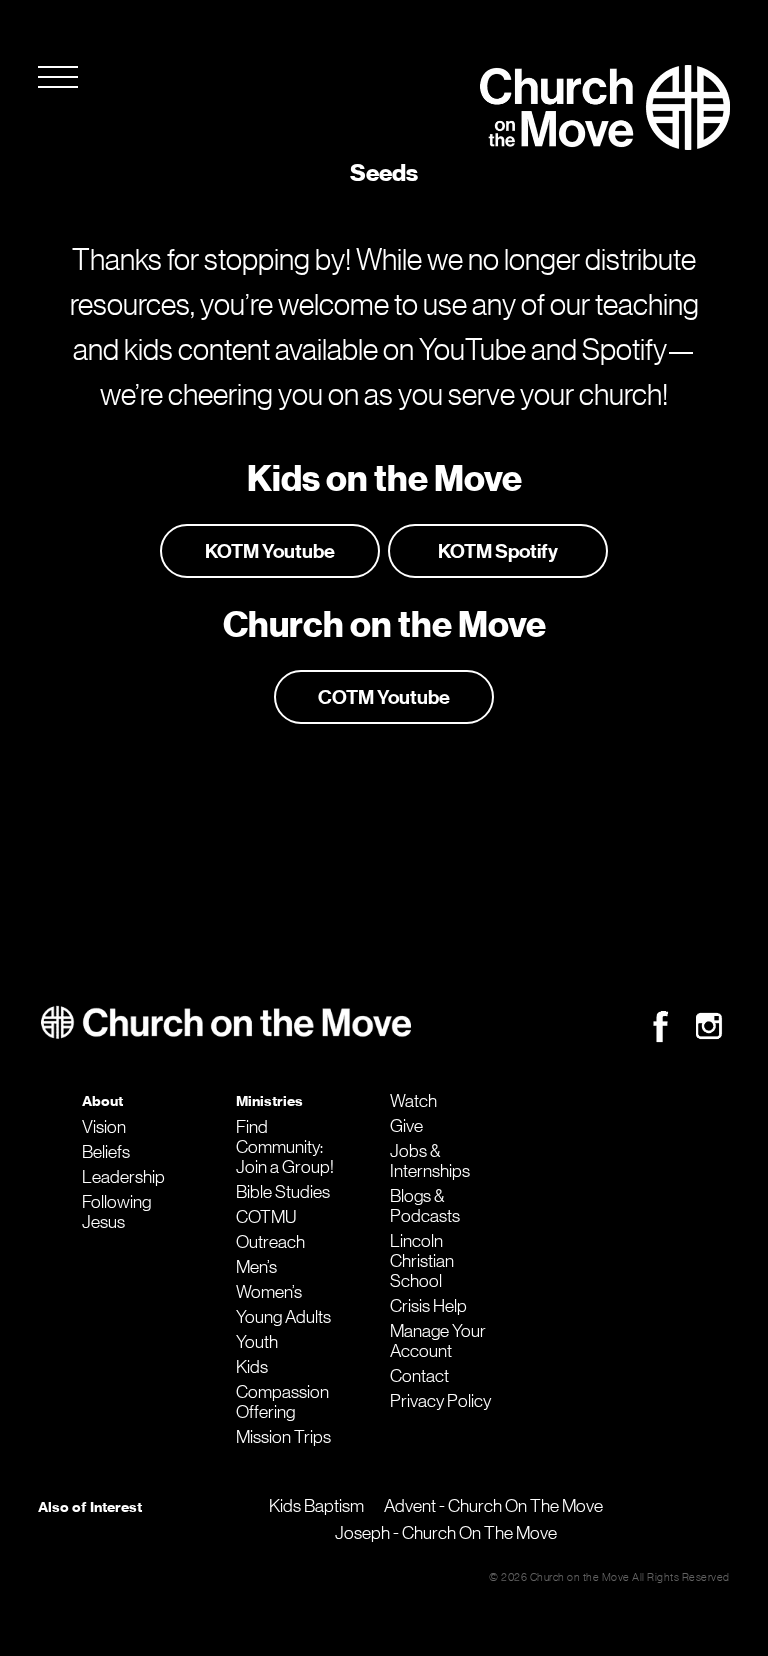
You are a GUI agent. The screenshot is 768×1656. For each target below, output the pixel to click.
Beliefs (106, 1152)
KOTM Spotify (498, 551)
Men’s (256, 1267)
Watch (413, 1101)
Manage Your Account (438, 1341)
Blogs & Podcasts (425, 1206)
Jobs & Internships (430, 1161)
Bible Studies (283, 1192)
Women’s (269, 1292)
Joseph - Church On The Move (446, 1533)
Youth (257, 1342)
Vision (104, 1127)
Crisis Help (428, 1306)
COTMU (266, 1217)
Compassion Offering (282, 1402)
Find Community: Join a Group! (285, 1147)
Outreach (270, 1242)
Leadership (123, 1177)
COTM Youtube (384, 697)
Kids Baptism (316, 1506)
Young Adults (283, 1317)
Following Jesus (116, 1212)
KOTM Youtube (270, 551)
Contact (419, 1376)
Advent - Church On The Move (493, 1506)
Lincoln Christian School (422, 1261)
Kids (252, 1367)
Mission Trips (283, 1437)
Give (406, 1126)
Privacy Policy (440, 1401)
